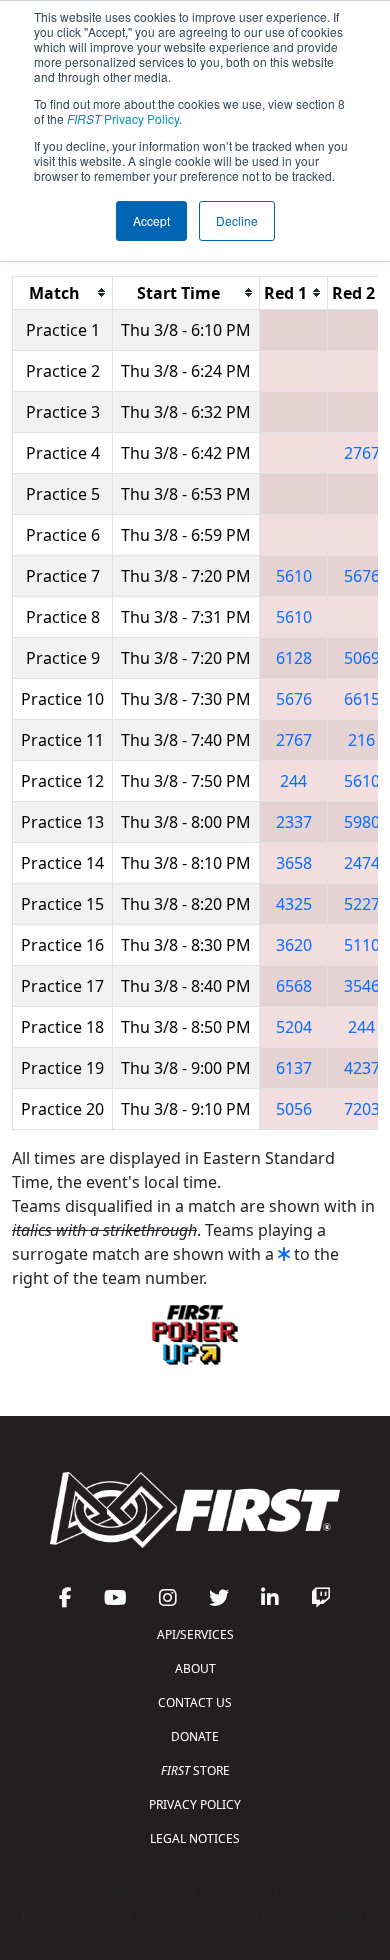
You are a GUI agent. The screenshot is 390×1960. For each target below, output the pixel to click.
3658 (294, 863)
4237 (362, 1068)
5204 (294, 1027)
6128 (294, 658)
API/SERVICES (195, 1634)
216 (361, 740)
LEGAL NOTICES (195, 1838)
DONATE (195, 1736)
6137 (294, 1068)
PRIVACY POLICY (195, 1804)
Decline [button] (237, 220)
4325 (294, 904)
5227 (362, 904)
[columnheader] (63, 292)
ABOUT (195, 1668)
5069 (362, 658)
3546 (362, 986)
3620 (294, 945)
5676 (362, 576)
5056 (294, 1109)
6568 (294, 986)
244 (293, 781)
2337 (294, 822)
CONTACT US (195, 1702)
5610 (294, 576)
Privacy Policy (123, 118)
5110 (362, 945)
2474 (362, 863)
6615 (362, 699)
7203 (362, 1109)
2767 (362, 453)
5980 (362, 822)
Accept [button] (151, 220)
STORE (195, 1770)
